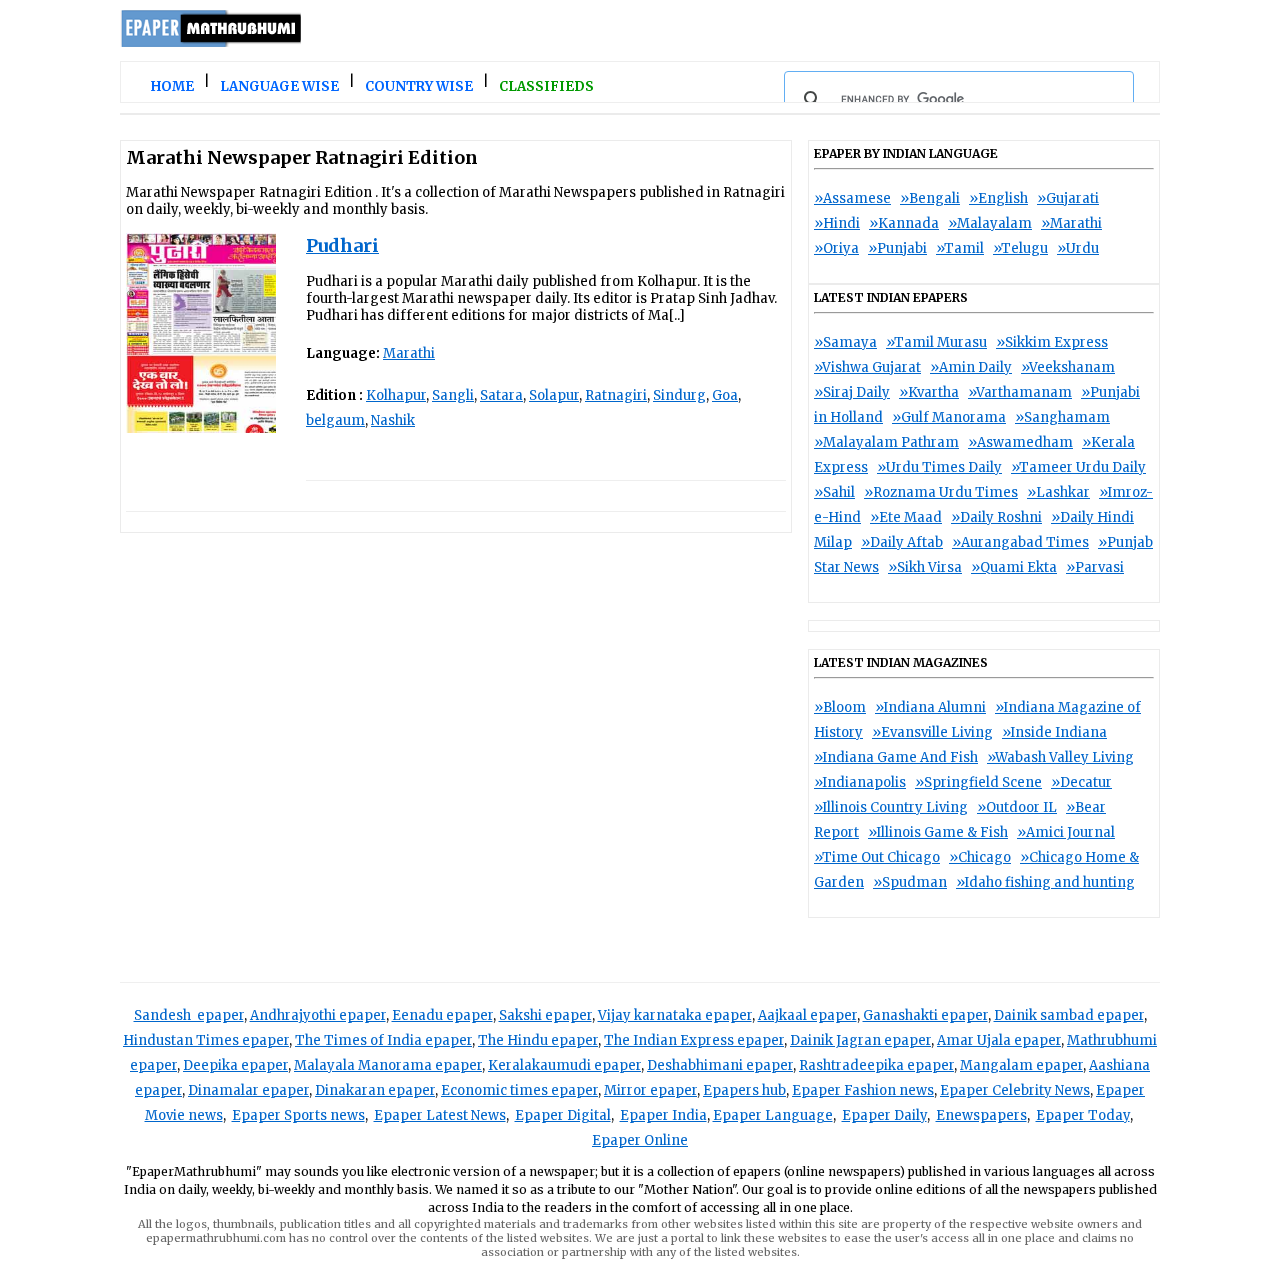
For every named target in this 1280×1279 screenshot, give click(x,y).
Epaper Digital (563, 1115)
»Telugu (1020, 248)
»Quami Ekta (1014, 567)
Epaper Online (640, 1140)
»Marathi (1071, 223)
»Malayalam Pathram (886, 442)
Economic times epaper (519, 1090)
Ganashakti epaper (925, 1015)
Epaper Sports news (298, 1115)
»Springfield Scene (978, 782)
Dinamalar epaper (248, 1090)
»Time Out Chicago (877, 857)
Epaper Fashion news (863, 1090)
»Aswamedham (1020, 442)
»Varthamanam (1020, 392)
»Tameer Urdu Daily (1078, 467)
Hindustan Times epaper (206, 1040)
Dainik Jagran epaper (860, 1040)
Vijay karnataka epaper (675, 1015)
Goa (725, 395)
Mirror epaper (650, 1090)
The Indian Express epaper (694, 1040)
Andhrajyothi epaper (318, 1015)
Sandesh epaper (189, 1015)
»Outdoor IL (1017, 807)
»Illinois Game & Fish (938, 832)
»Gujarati (1068, 198)
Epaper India (663, 1115)
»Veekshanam (1068, 367)
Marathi (409, 353)
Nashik (393, 420)
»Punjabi (897, 248)
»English (998, 198)
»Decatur (1081, 782)
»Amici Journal (1066, 832)
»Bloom (840, 707)
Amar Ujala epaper (999, 1040)
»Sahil (834, 492)
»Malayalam (990, 223)
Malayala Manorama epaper (388, 1065)
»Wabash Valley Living (1060, 757)
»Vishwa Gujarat (867, 367)
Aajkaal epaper (807, 1015)
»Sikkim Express (1052, 342)
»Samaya (845, 342)
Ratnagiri (616, 395)
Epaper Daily (884, 1115)
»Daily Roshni (996, 517)
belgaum (335, 420)
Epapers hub (744, 1090)
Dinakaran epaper (375, 1090)
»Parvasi (1095, 567)
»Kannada (904, 223)
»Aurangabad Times (1020, 542)
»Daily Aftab (902, 542)
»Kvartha (929, 392)
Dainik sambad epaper (1069, 1015)
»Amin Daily (971, 367)
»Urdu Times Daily (939, 467)
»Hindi (837, 223)
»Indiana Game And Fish (896, 757)
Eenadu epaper (442, 1015)
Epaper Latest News (440, 1115)
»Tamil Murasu (936, 342)
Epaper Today (1083, 1115)
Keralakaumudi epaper (564, 1065)
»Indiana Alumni (930, 707)
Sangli (453, 395)
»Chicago (980, 857)
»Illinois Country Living (891, 807)
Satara (501, 395)
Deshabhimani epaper (720, 1065)
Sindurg (679, 395)
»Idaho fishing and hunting (1045, 882)
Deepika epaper (235, 1065)
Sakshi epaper (545, 1015)
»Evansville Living (932, 732)
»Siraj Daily (852, 392)
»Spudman (910, 882)
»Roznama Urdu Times (941, 492)
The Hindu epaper (538, 1040)
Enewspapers (981, 1115)
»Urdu (1078, 248)
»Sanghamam (1062, 417)
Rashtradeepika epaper (876, 1065)
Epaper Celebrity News (1015, 1090)
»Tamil (960, 248)
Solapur (554, 395)
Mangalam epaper (1021, 1065)
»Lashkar (1058, 492)
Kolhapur (396, 395)
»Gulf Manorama (949, 417)
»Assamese (852, 198)
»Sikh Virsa (925, 567)
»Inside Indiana (1054, 732)
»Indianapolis (860, 782)
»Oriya (836, 248)
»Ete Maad (906, 517)
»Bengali (930, 198)
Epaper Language (773, 1115)
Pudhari (342, 245)
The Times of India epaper (383, 1040)
